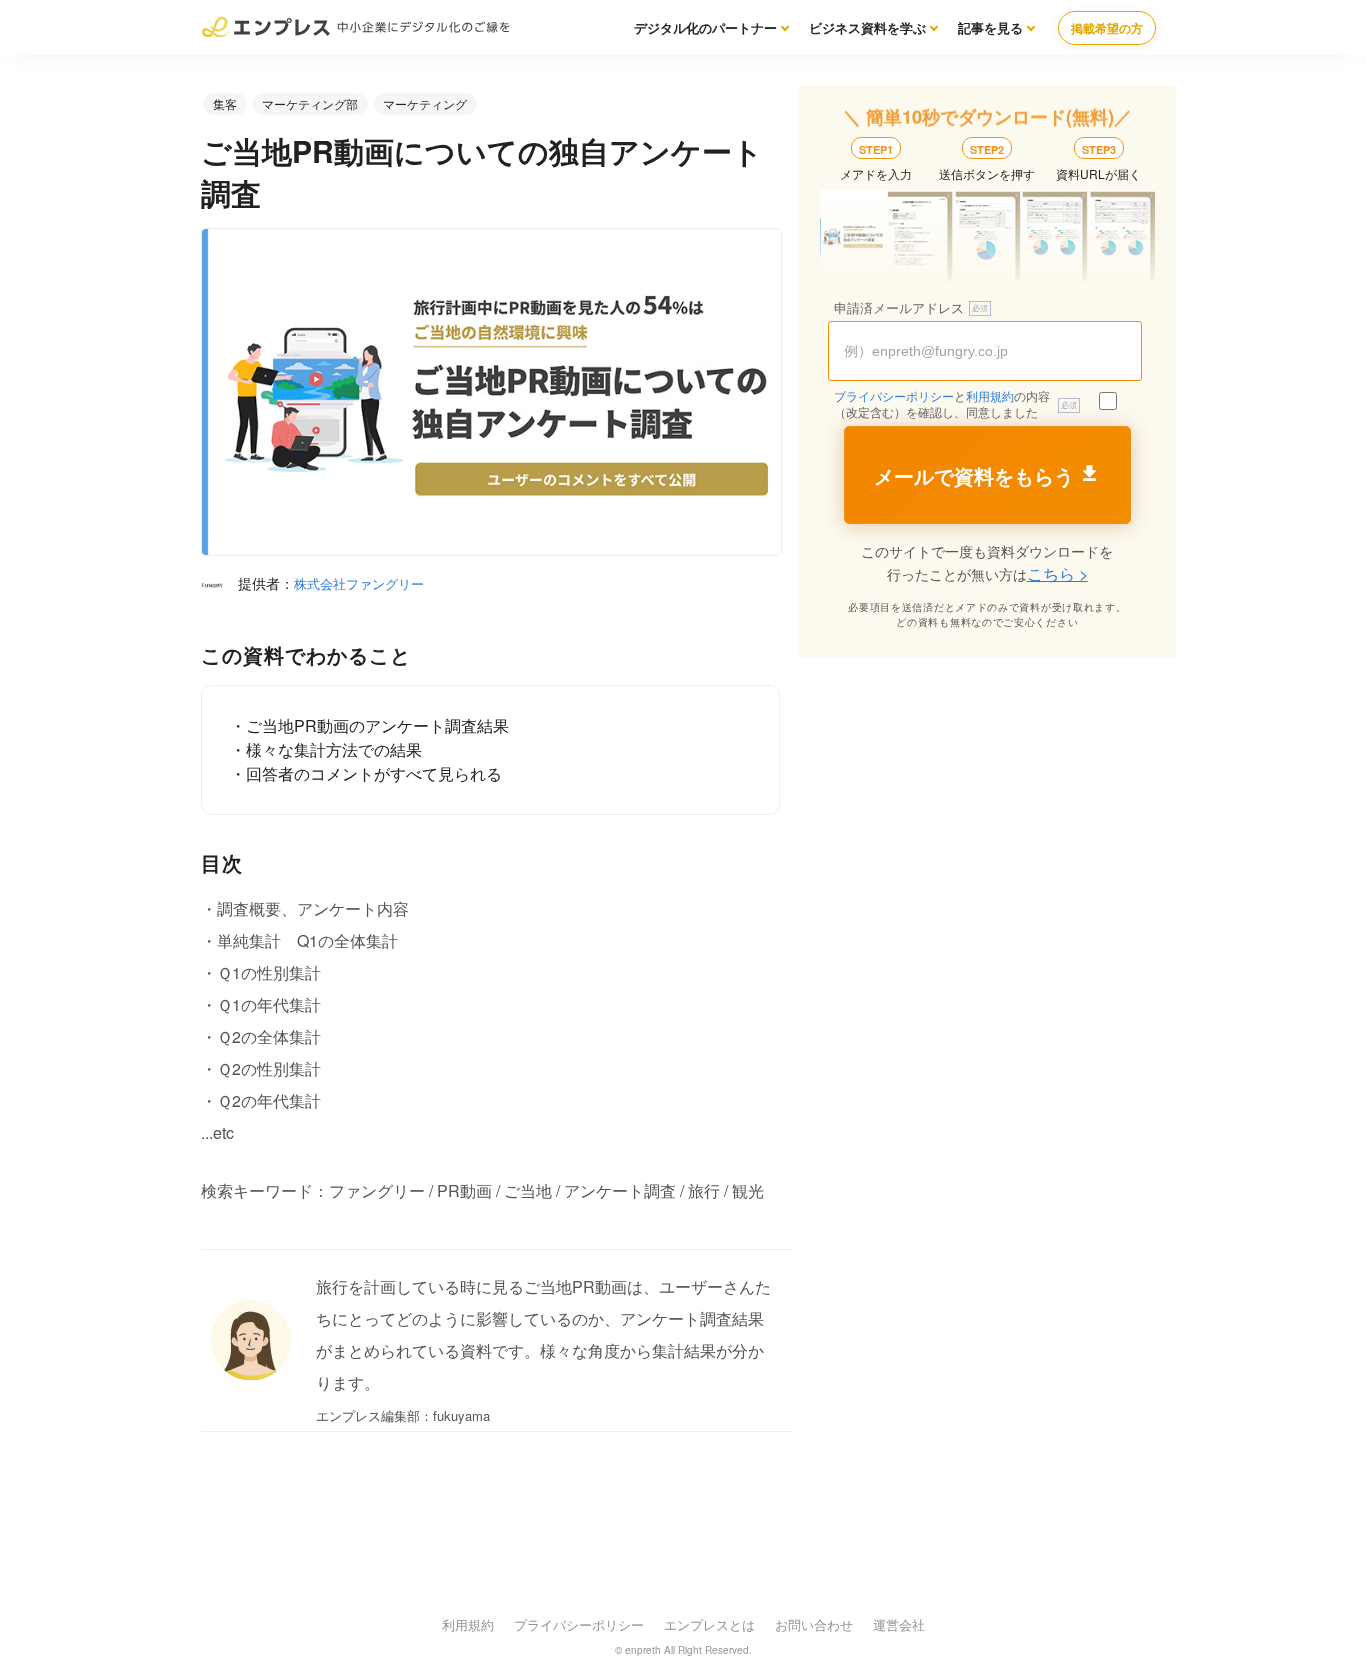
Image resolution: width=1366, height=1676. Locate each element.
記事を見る (990, 27)
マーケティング (425, 103)
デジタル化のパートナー (705, 27)
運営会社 (899, 1624)
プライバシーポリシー (894, 397)
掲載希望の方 (1107, 28)
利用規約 (990, 397)
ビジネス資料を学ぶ (867, 27)
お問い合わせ (814, 1624)
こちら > (1057, 573)
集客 (225, 103)
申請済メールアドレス (899, 308)
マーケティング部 (310, 103)
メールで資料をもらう (974, 477)
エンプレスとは (709, 1624)
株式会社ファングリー (359, 583)
